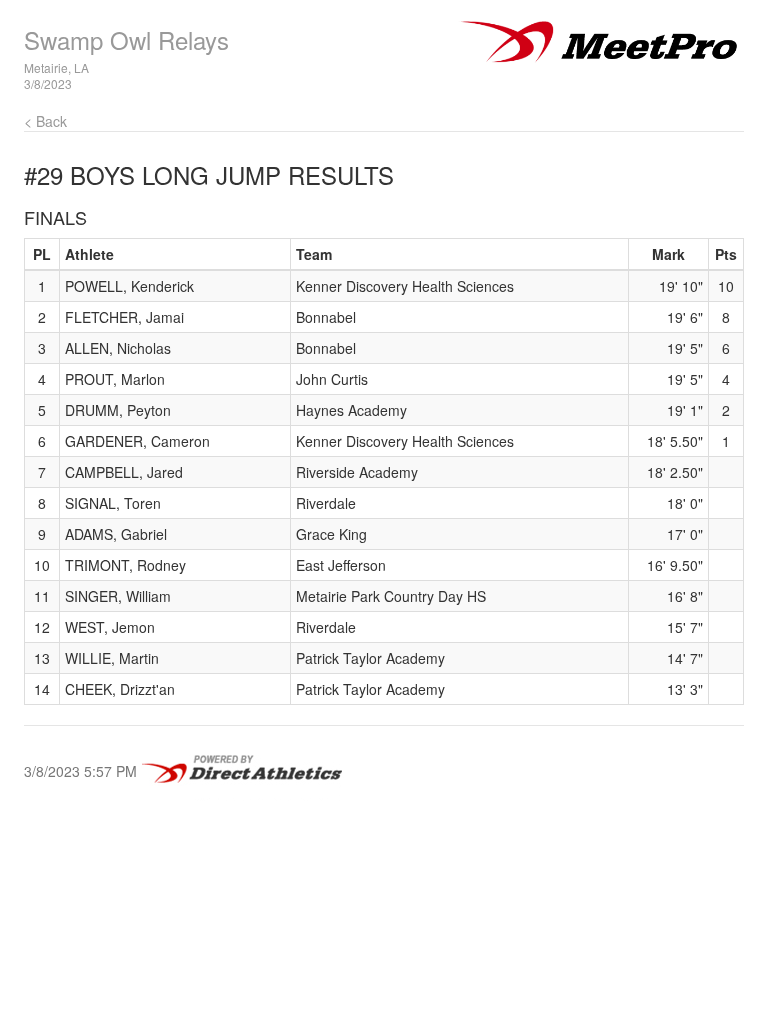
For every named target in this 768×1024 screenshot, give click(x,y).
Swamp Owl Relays (126, 39)
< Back (45, 121)
